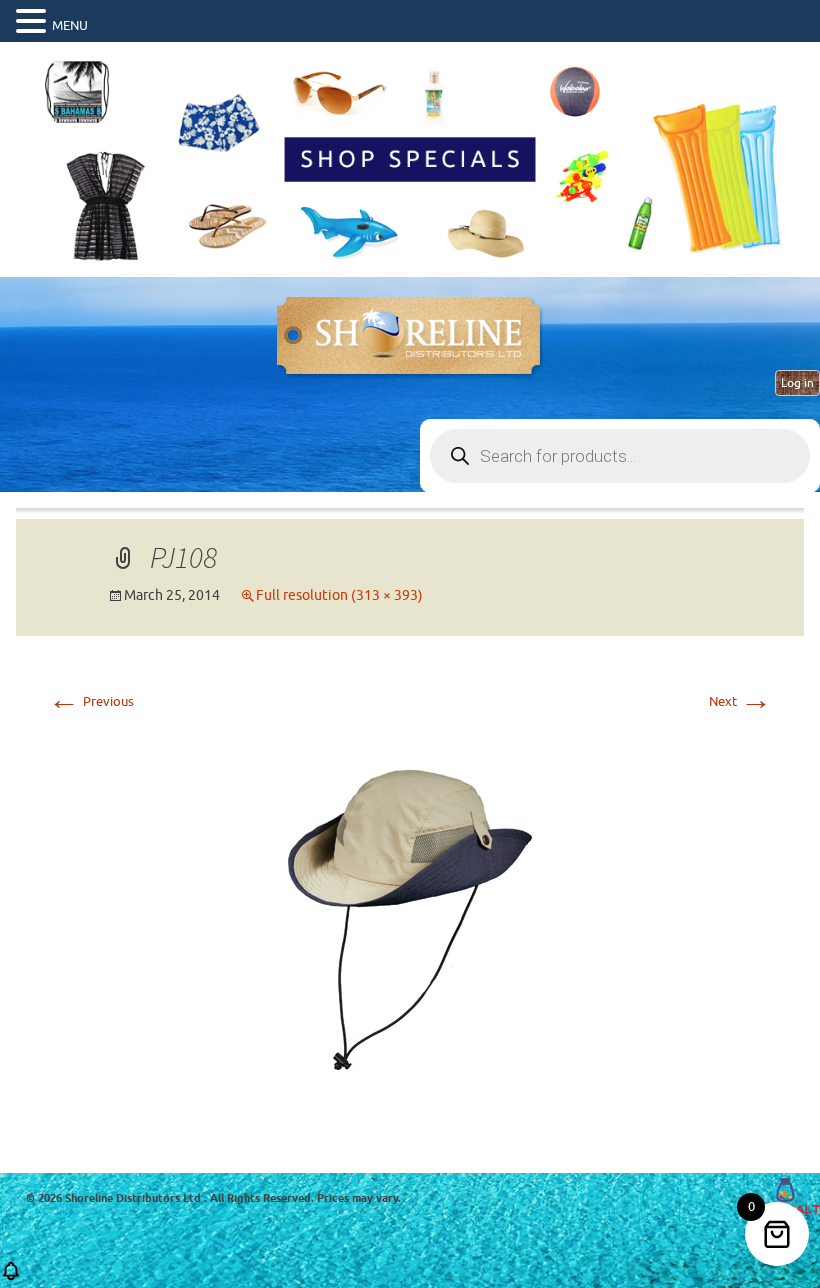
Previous (91, 701)
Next (740, 701)
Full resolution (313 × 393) (339, 595)
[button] (34, 22)
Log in (797, 383)
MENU (70, 25)
